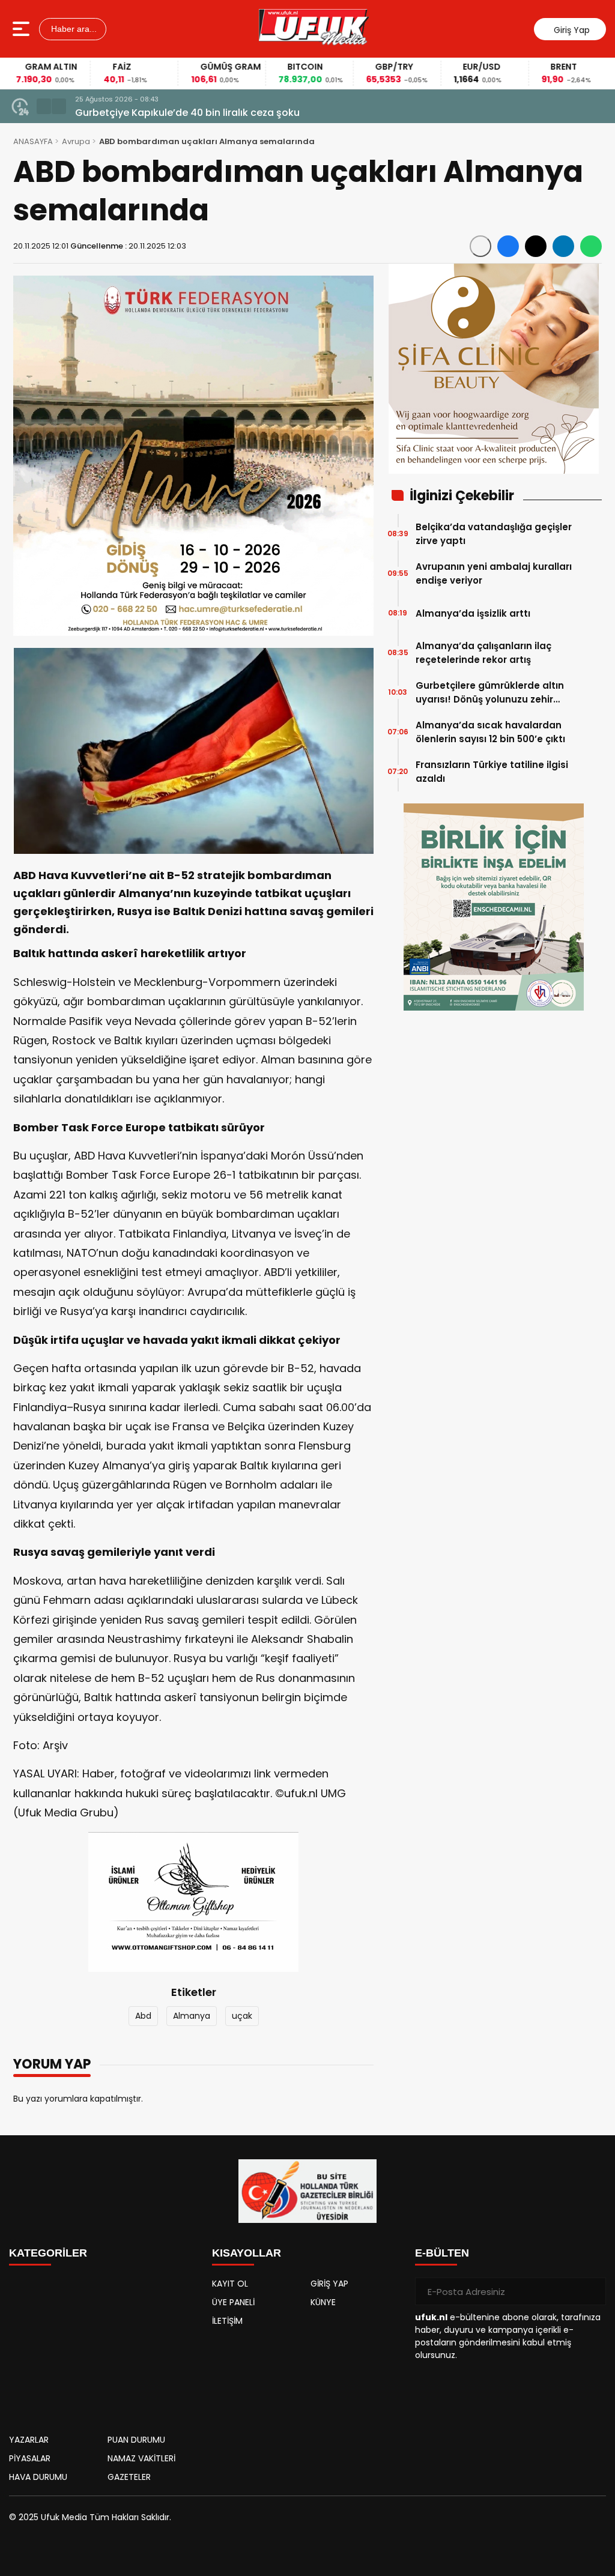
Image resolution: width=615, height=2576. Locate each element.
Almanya (192, 2016)
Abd (143, 2016)
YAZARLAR (29, 2440)
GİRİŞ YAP (329, 2284)
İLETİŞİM (227, 2321)
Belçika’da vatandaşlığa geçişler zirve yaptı (494, 534)
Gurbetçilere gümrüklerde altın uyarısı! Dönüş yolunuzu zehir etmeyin (490, 693)
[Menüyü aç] (23, 29)
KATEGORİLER (48, 2253)
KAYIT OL (230, 2284)
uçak (242, 2016)
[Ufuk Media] (314, 29)
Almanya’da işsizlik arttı (473, 613)
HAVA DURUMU (38, 2477)
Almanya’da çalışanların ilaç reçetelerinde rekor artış (483, 653)
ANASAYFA (33, 141)
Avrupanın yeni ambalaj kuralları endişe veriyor (494, 573)
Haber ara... (73, 29)
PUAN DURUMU (136, 2440)
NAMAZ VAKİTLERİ (141, 2458)
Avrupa (76, 141)
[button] (44, 106)
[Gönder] (592, 2291)
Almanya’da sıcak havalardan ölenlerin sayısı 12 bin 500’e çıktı (490, 732)
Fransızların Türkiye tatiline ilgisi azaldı (492, 772)
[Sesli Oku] (480, 246)
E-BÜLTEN (442, 2253)
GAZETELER (129, 2477)
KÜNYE (323, 2302)
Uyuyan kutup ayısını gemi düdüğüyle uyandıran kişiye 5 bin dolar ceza (246, 113)
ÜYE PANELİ (233, 2302)
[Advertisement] (105, 2347)
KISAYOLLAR (247, 2253)
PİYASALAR (30, 2458)
